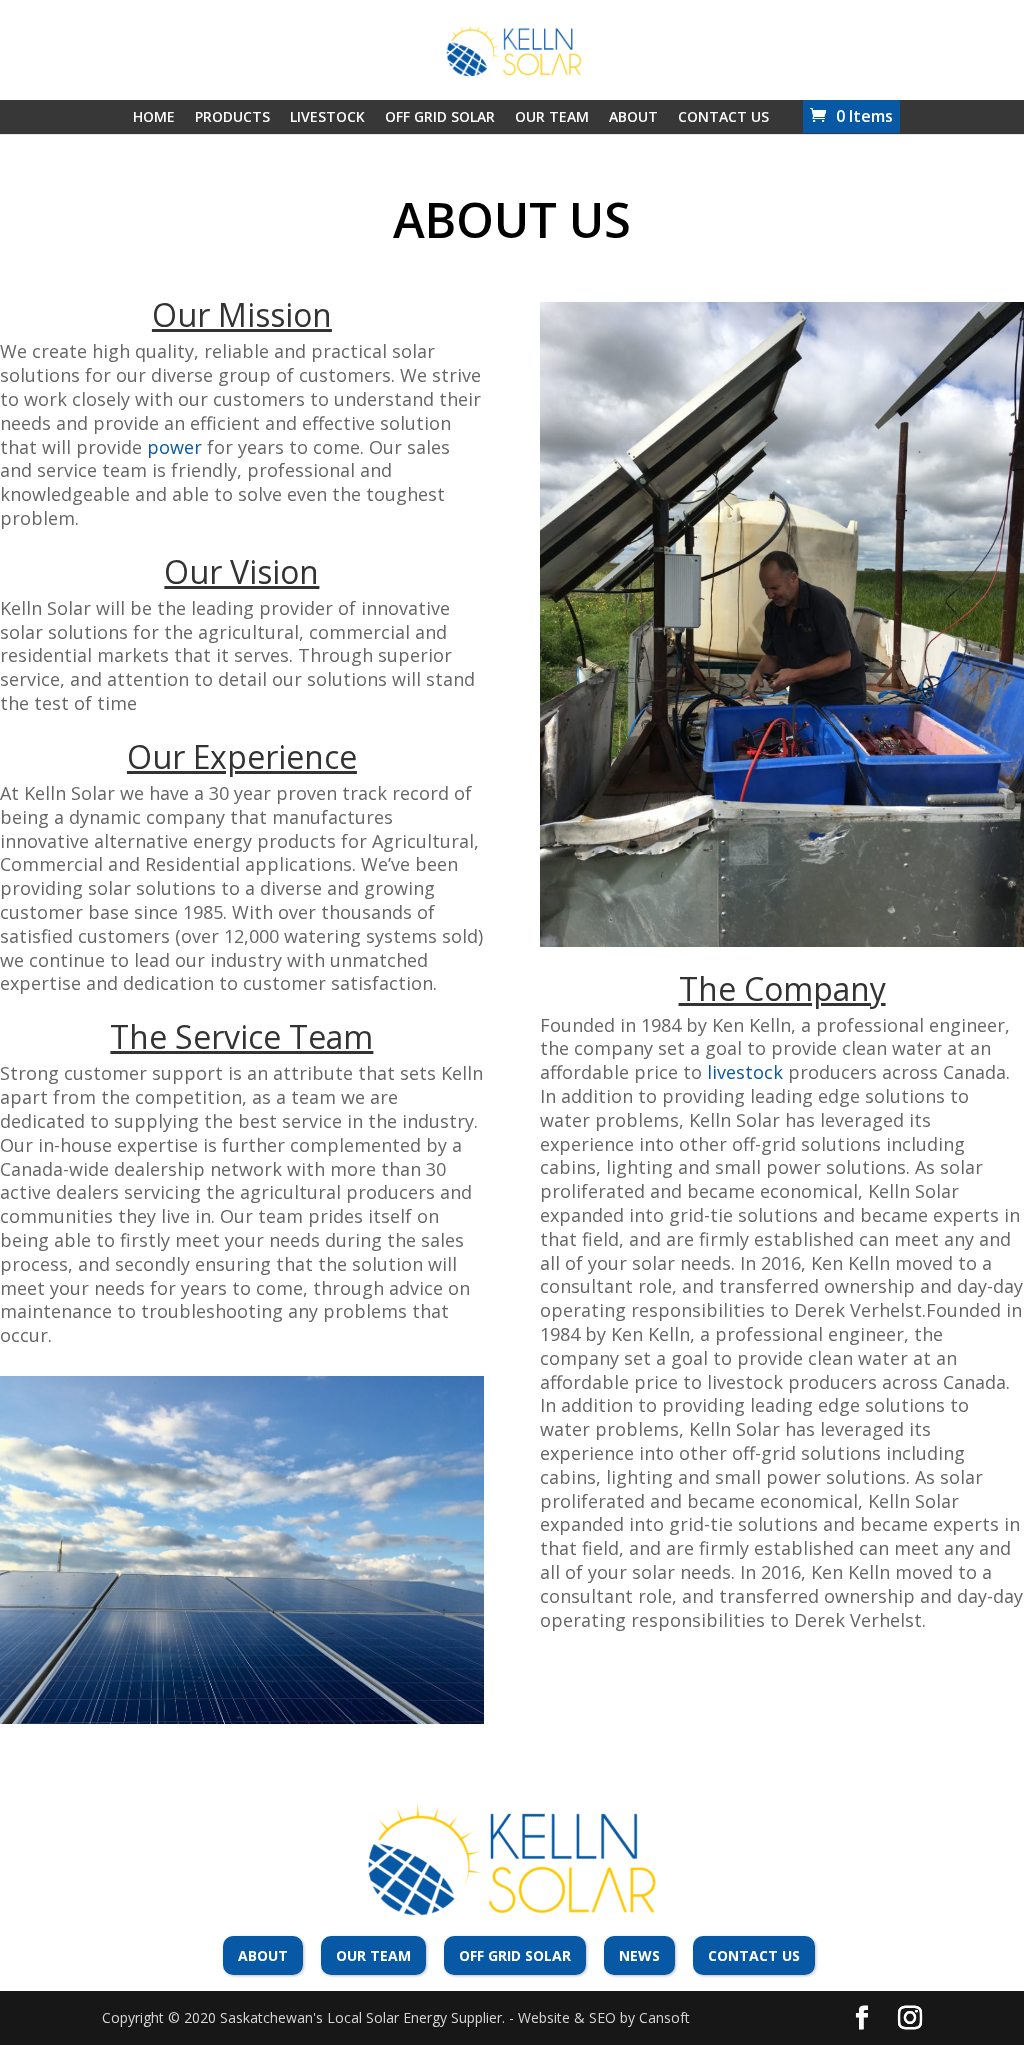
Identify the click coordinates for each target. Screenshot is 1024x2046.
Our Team (552, 116)
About (633, 116)
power (174, 447)
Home (154, 116)
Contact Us (723, 116)
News (639, 1955)
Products (232, 116)
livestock (745, 1072)
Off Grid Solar (440, 116)
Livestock (327, 116)
